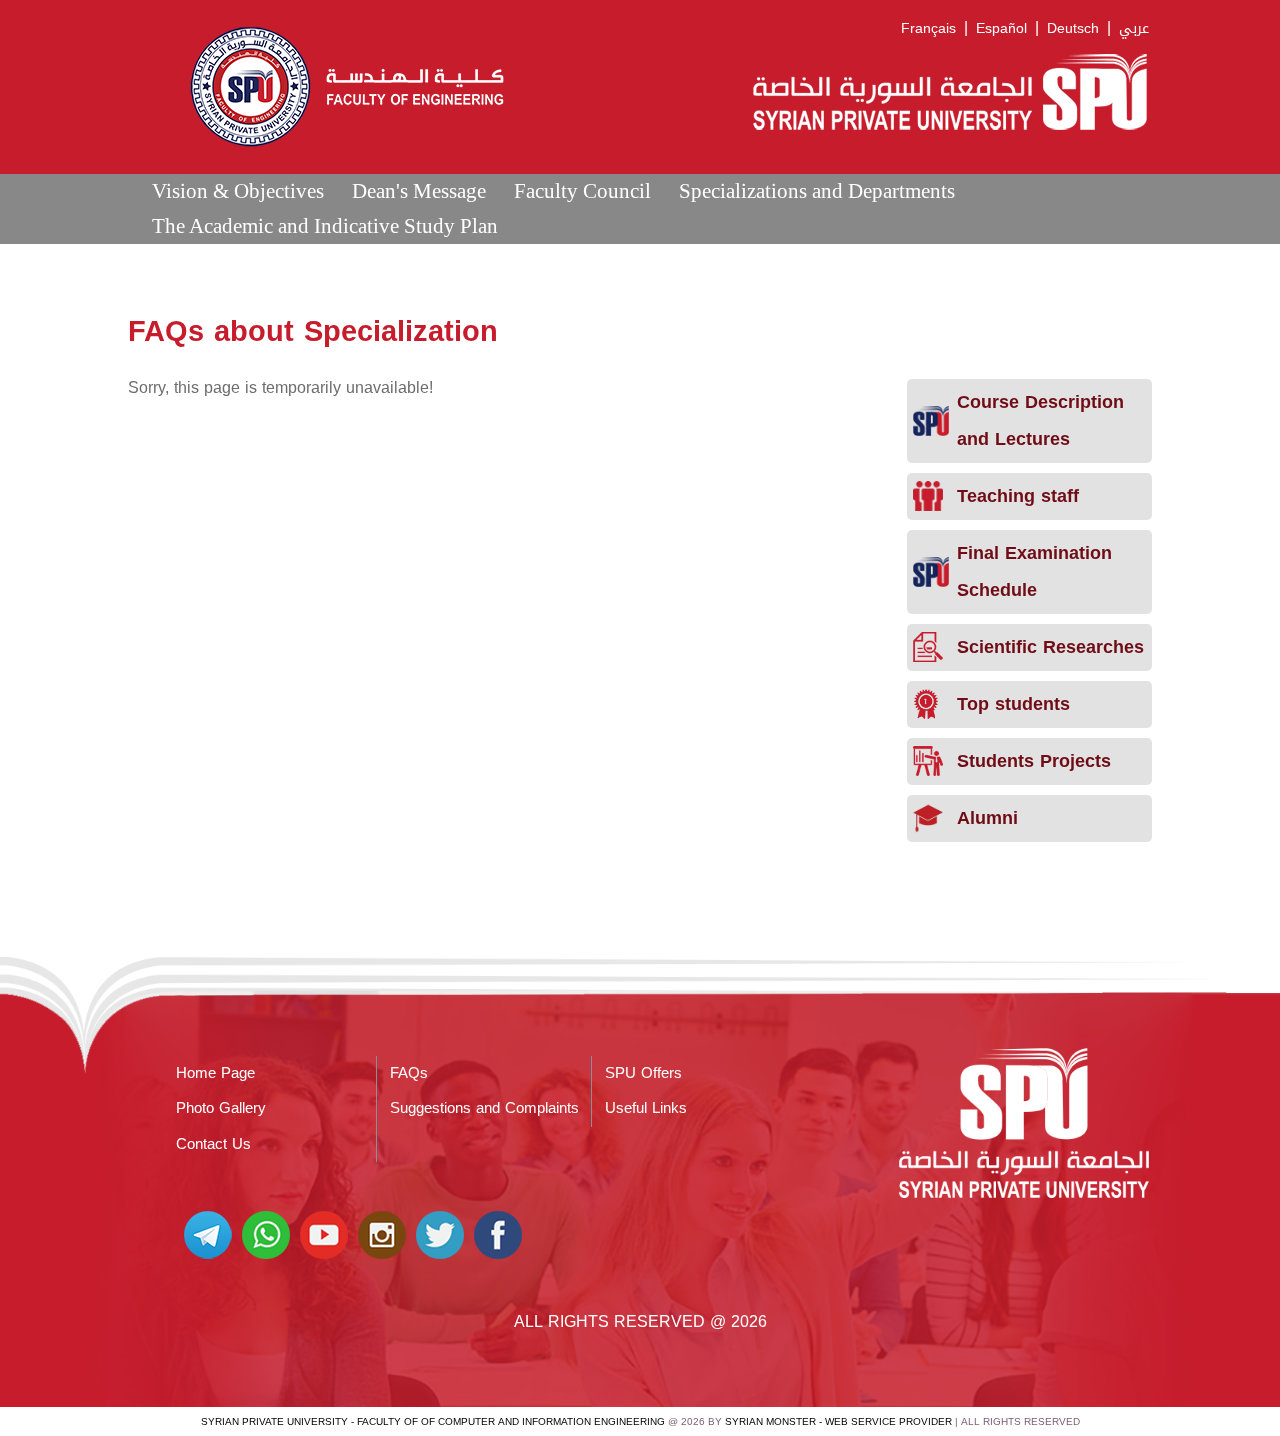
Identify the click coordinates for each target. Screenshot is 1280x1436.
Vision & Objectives (238, 190)
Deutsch (1073, 28)
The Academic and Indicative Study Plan (325, 225)
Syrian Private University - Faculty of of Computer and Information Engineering (433, 1421)
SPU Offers (643, 1073)
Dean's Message (419, 190)
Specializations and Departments (817, 190)
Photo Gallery (221, 1108)
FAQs (409, 1073)
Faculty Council (582, 190)
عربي (1134, 28)
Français (928, 28)
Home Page (215, 1073)
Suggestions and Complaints (484, 1108)
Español (1001, 28)
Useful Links (646, 1108)
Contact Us (213, 1144)
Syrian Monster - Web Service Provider (838, 1421)
